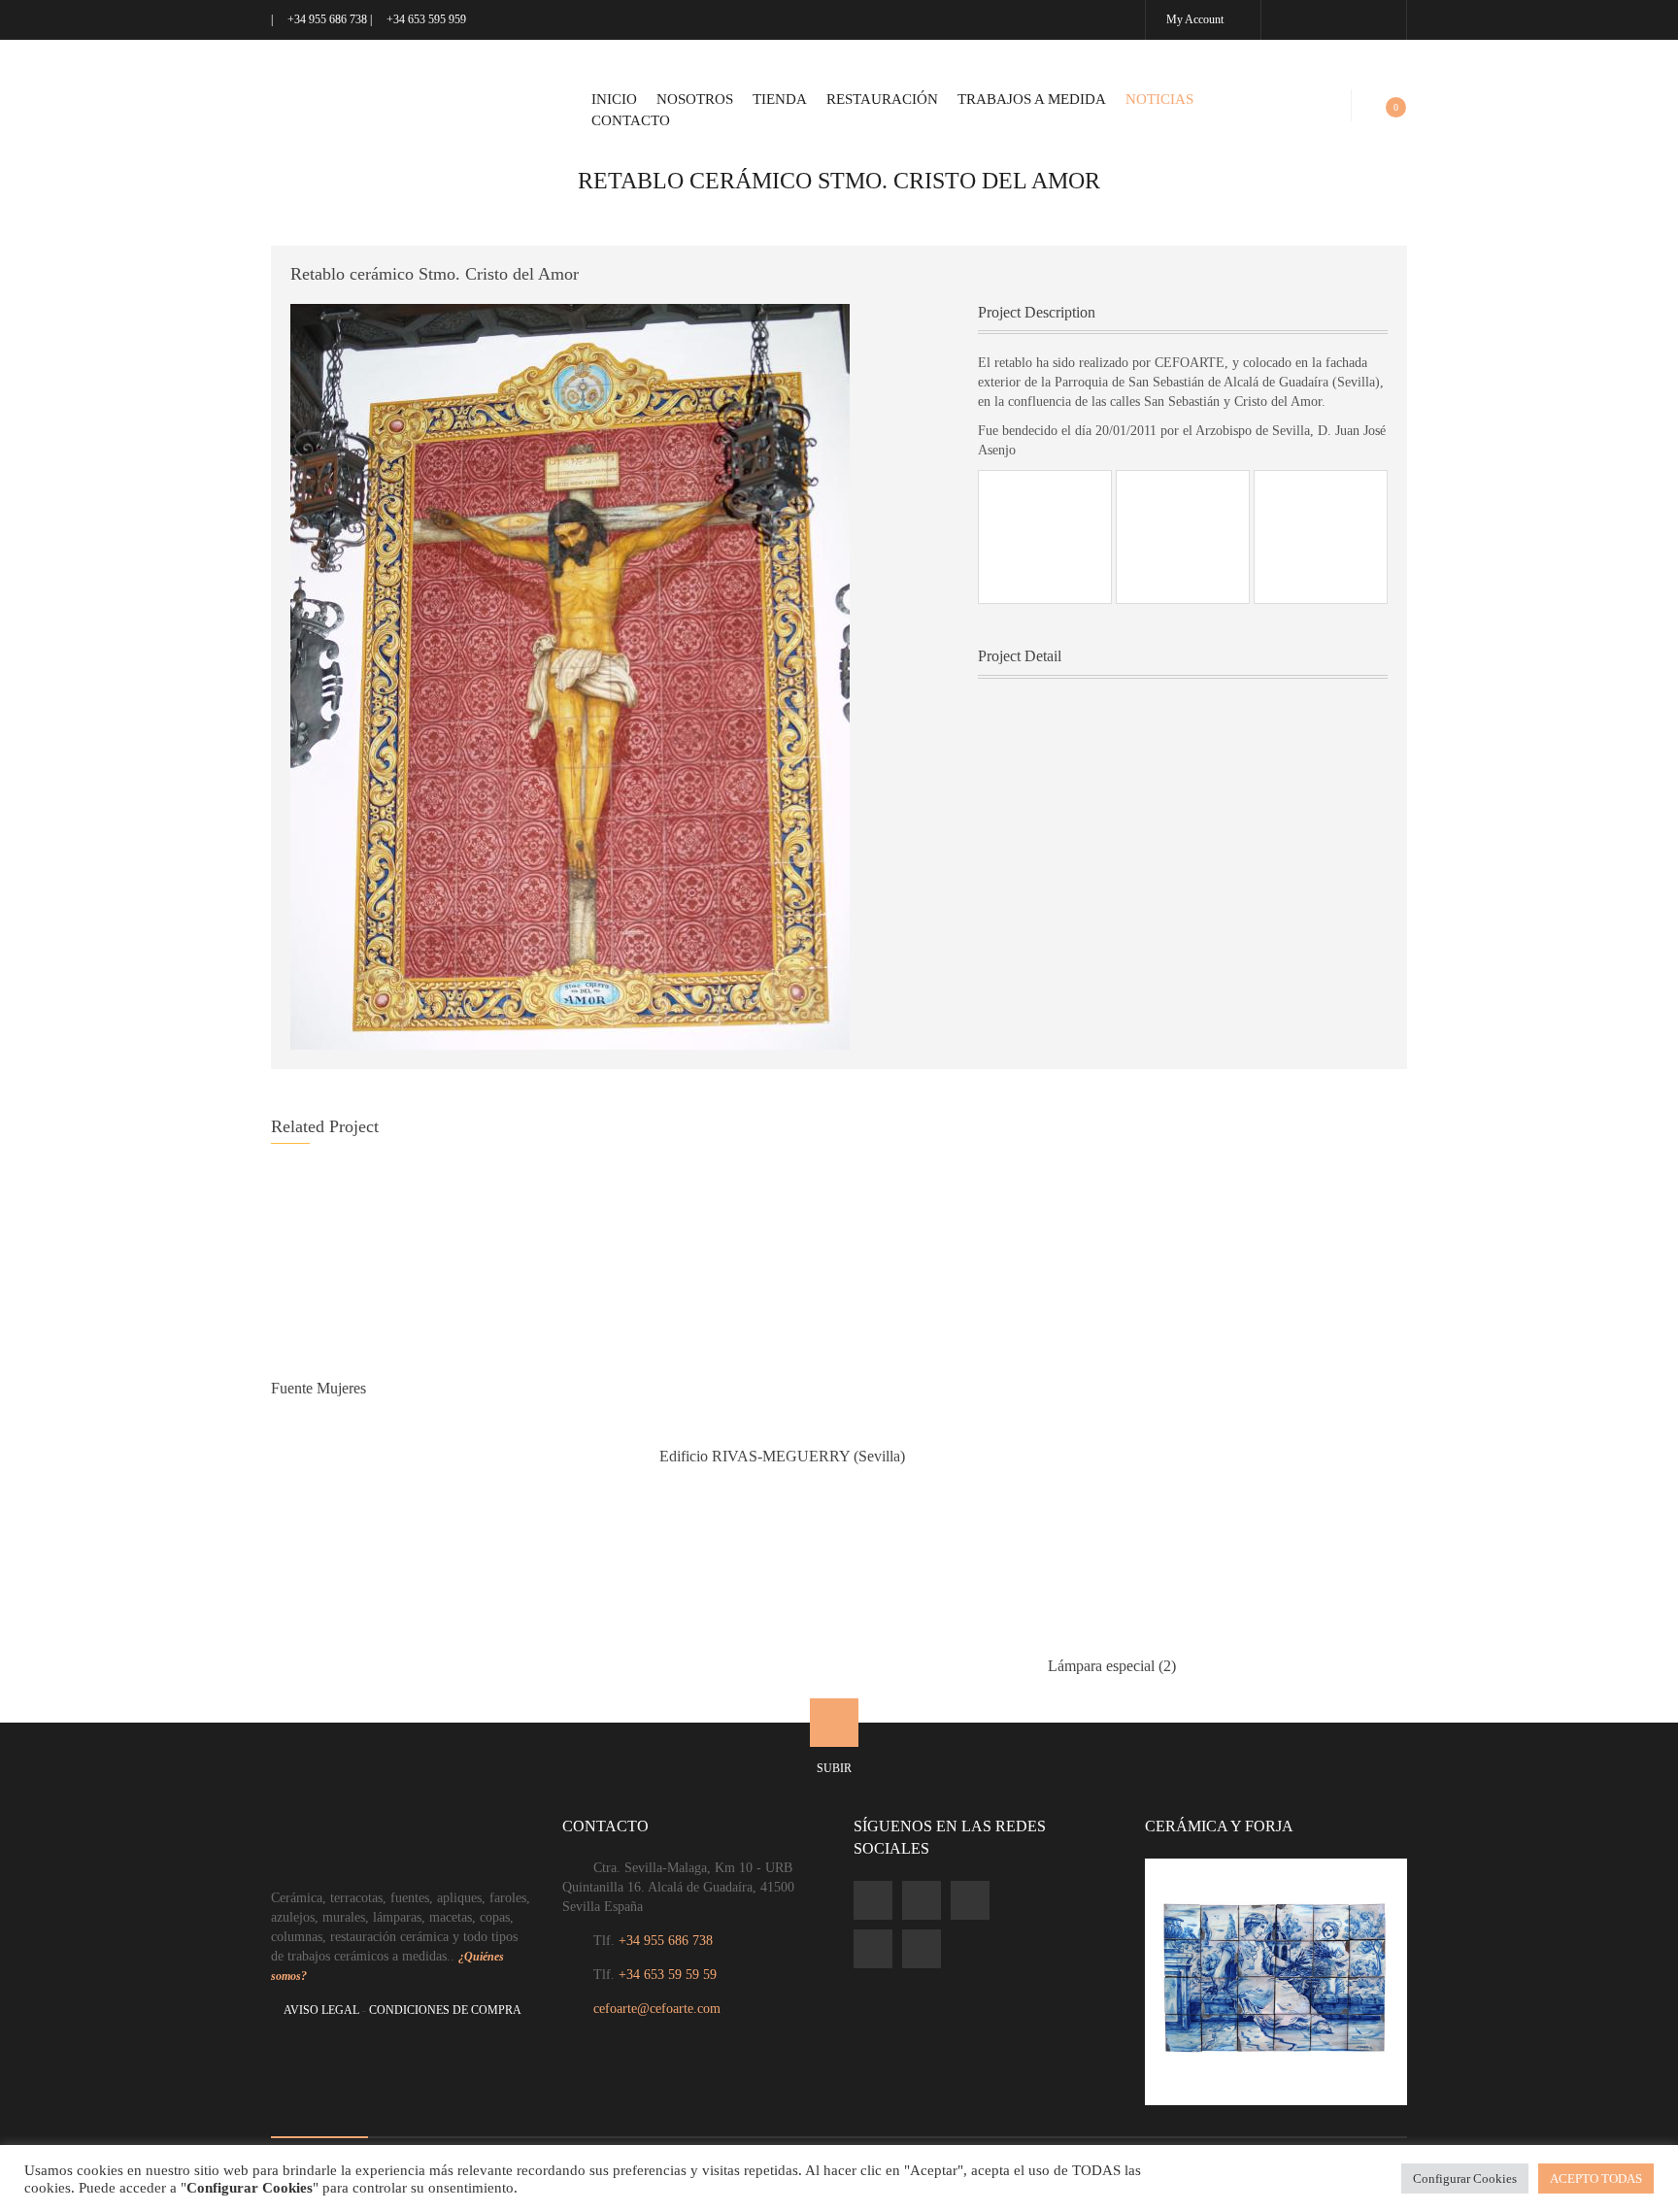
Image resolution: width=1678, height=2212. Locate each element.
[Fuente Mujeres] (451, 1264)
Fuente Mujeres (319, 1388)
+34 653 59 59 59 (668, 1975)
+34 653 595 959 (425, 19)
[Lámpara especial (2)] (1227, 1403)
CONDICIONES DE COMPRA (445, 2010)
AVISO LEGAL (321, 2010)
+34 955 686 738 (327, 19)
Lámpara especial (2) (1112, 1666)
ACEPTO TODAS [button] (1596, 2178)
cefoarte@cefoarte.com (657, 2009)
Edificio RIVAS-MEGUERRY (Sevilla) (782, 1456)
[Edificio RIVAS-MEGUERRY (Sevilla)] (839, 1298)
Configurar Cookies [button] (1465, 2178)
